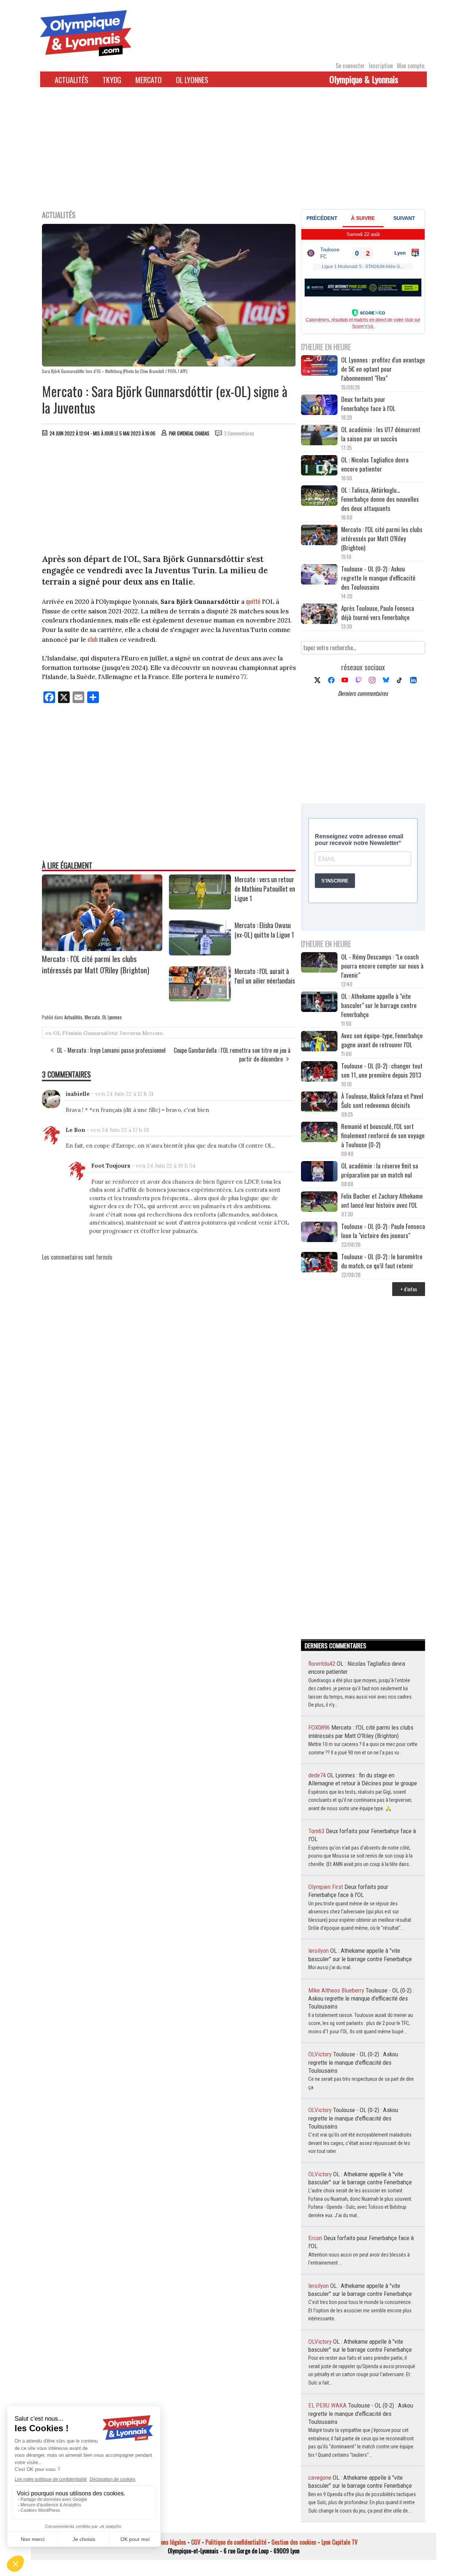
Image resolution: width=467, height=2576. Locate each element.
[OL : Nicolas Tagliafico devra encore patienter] (319, 466)
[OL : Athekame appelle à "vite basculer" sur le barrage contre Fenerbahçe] (319, 1003)
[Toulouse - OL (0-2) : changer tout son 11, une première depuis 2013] (319, 1072)
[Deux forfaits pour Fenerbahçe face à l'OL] (319, 406)
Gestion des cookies (294, 2542)
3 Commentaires (239, 433)
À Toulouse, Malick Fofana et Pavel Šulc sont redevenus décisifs (382, 1101)
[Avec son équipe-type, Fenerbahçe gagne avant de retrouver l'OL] (319, 1042)
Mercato (148, 80)
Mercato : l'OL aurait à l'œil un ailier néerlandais (265, 976)
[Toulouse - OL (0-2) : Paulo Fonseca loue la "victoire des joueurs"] (319, 1233)
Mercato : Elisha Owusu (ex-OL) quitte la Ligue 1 (264, 930)
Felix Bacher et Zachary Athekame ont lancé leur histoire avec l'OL (382, 1200)
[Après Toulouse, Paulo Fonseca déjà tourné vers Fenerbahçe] (319, 615)
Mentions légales (167, 2542)
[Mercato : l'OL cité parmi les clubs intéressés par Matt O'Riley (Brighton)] (102, 948)
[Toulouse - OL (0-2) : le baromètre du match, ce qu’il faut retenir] (319, 1263)
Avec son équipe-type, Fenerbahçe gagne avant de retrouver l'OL (382, 1040)
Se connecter (350, 66)
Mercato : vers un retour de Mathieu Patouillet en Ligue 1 (265, 889)
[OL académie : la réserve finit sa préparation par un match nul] (319, 1172)
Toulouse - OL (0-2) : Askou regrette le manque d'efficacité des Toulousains (378, 578)
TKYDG (112, 80)
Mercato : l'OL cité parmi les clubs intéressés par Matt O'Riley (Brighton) (96, 964)
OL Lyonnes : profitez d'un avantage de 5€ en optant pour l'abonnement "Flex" (383, 369)
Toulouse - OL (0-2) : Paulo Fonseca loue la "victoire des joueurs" (383, 1231)
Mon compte (411, 66)
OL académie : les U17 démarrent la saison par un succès (381, 434)
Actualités (72, 80)
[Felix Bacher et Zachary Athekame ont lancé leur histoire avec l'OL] (319, 1202)
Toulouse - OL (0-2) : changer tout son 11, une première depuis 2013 (382, 1070)
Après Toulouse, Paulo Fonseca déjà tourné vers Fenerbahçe (378, 613)
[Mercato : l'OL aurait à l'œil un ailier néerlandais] (200, 999)
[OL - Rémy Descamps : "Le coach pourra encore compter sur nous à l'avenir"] (319, 963)
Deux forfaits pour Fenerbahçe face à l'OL (368, 404)
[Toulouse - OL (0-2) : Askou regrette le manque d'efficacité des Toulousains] (319, 575)
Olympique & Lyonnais (364, 79)
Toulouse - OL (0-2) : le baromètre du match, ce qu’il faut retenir (382, 1261)
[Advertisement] (233, 153)
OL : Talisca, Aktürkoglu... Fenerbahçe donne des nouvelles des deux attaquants (380, 499)
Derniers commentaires (363, 693)
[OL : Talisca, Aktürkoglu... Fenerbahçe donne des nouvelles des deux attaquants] (319, 496)
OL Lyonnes (192, 80)
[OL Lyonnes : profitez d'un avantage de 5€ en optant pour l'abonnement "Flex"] (319, 366)
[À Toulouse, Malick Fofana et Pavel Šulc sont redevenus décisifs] (319, 1103)
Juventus (130, 1033)
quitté (253, 601)
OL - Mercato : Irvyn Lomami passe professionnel (111, 1050)
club (93, 639)
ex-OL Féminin (64, 1033)
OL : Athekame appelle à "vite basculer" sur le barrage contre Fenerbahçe (379, 1005)
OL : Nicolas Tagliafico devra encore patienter (375, 464)
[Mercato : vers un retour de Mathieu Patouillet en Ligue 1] (200, 907)
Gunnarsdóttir (101, 1033)
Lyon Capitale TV (339, 2542)
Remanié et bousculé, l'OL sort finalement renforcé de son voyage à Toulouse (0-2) (383, 1135)
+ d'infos (409, 1289)
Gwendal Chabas (193, 433)
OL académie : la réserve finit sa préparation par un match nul (380, 1170)
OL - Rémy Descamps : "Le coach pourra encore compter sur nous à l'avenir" (382, 966)
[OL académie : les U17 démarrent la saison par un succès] (319, 436)
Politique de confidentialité (236, 2542)
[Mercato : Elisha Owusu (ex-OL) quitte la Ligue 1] (200, 953)
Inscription (381, 66)
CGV (196, 2542)
